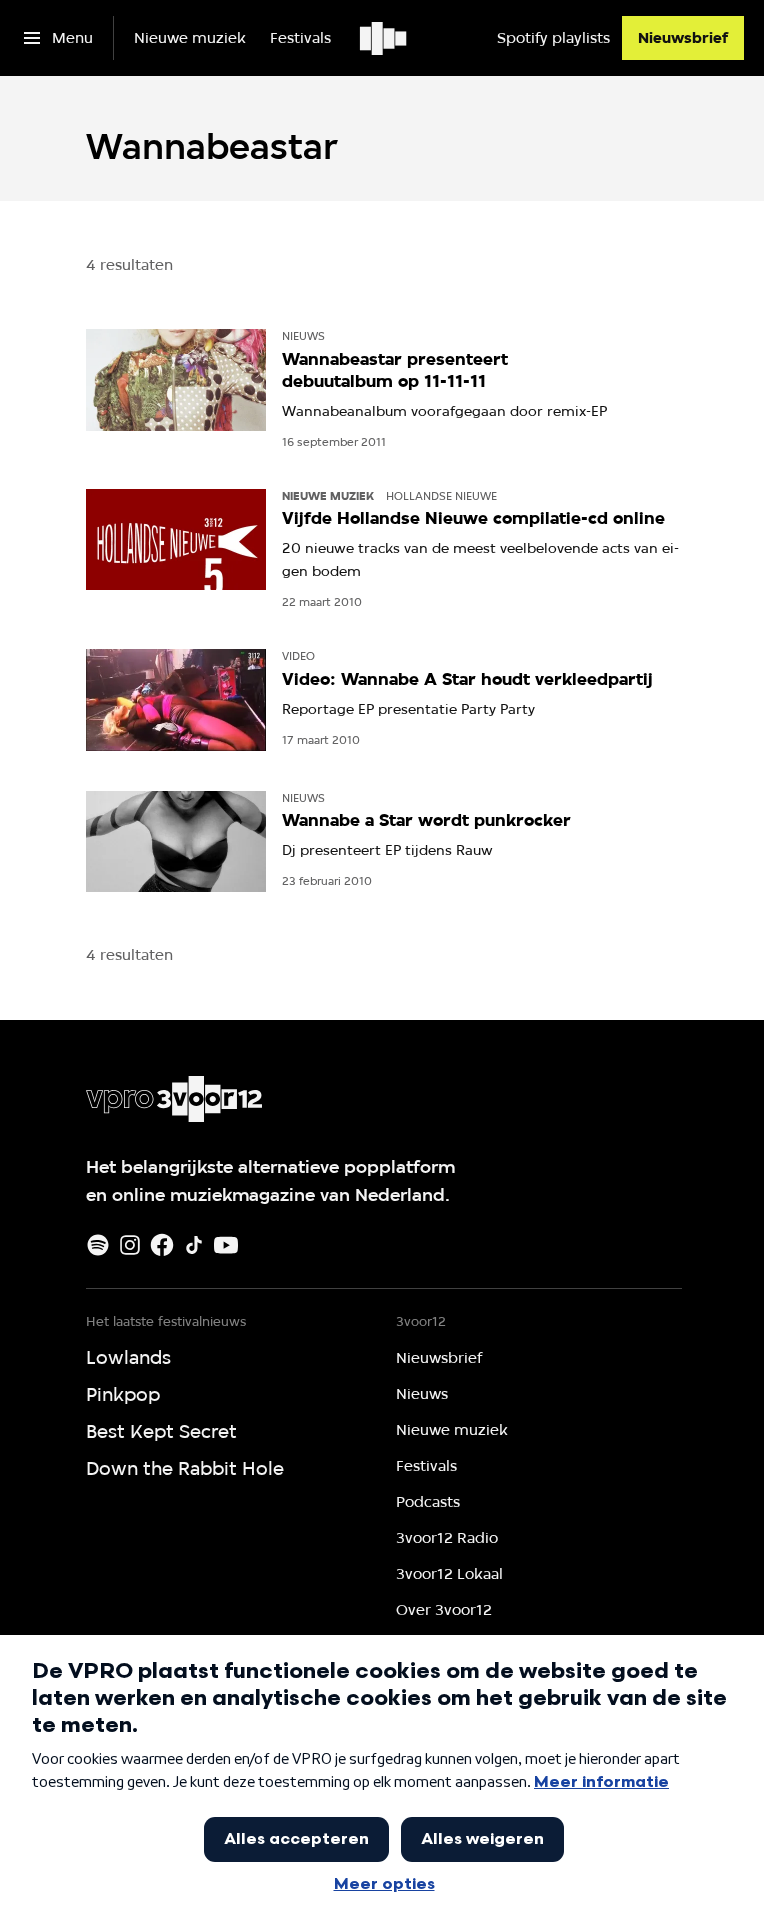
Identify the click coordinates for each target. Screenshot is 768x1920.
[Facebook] (162, 1245)
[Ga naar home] (384, 38)
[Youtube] (226, 1245)
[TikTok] (194, 1245)
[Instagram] (130, 1245)
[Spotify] (98, 1245)
